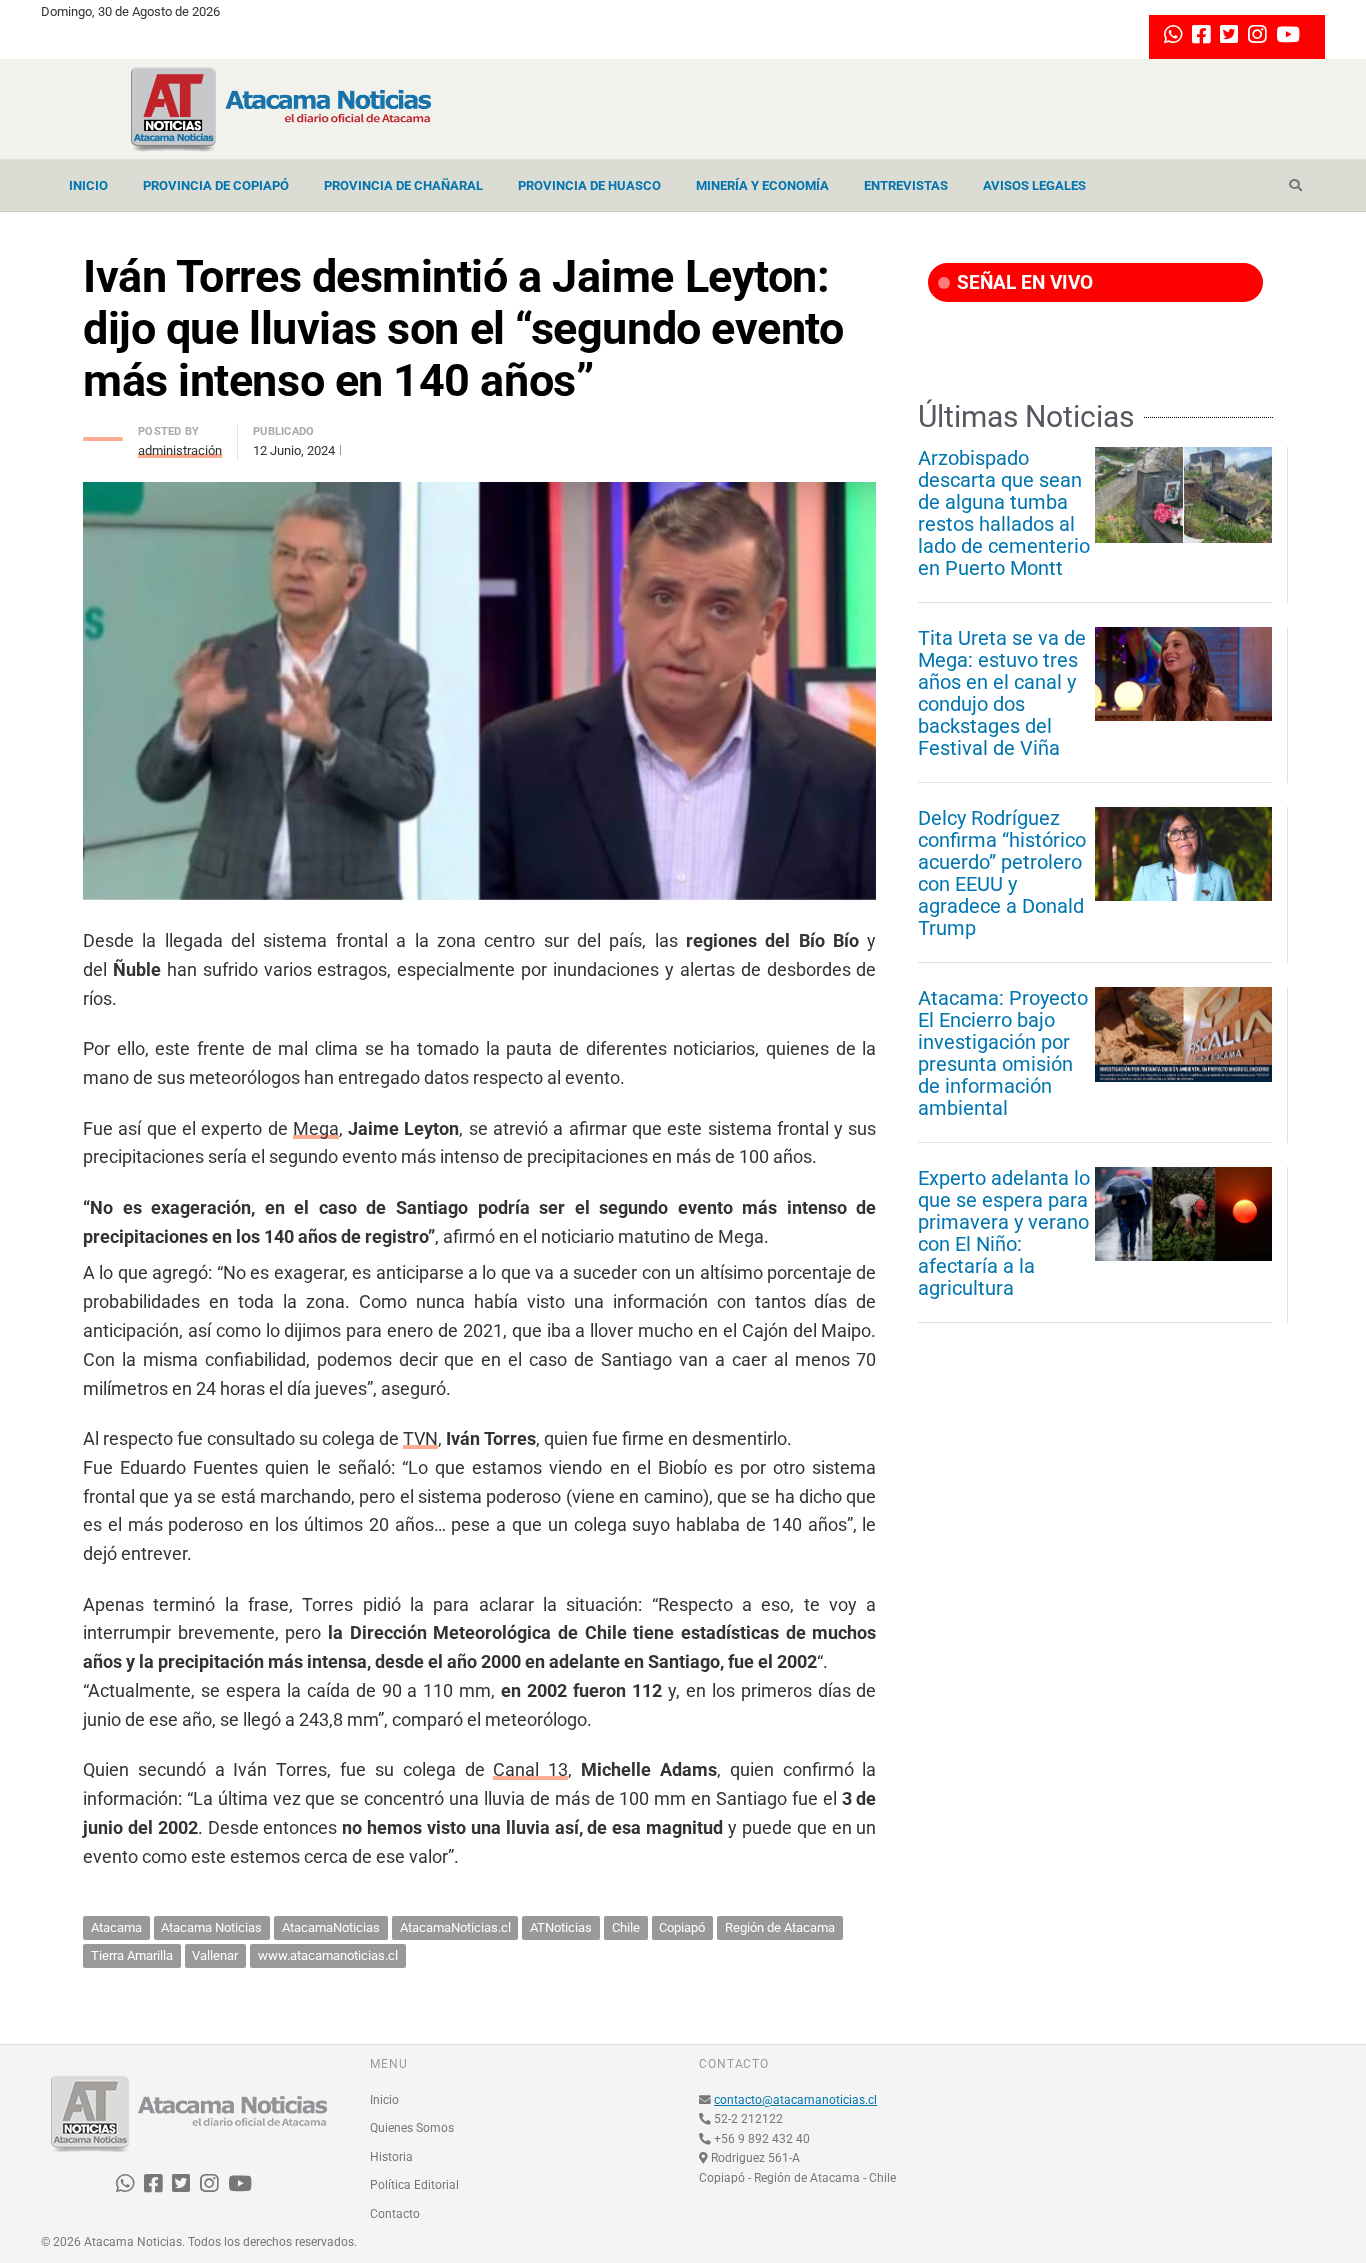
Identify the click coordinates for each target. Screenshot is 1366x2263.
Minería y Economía (762, 185)
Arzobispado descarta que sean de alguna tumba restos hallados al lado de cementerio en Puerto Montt (1004, 513)
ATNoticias (561, 1927)
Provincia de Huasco (589, 185)
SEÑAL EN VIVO (1022, 282)
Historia (391, 2157)
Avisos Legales (1034, 185)
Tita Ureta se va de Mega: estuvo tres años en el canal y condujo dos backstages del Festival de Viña (1002, 693)
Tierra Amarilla (132, 1955)
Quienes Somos (412, 2128)
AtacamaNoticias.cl (455, 1927)
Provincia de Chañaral (403, 185)
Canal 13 (530, 1769)
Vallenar (215, 1955)
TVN (420, 1438)
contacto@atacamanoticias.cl (795, 2100)
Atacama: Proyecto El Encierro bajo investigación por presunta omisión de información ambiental (1003, 1053)
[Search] (1295, 186)
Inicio (88, 185)
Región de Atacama (780, 1927)
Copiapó (682, 1927)
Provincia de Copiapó (216, 185)
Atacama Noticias (211, 1927)
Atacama (116, 1927)
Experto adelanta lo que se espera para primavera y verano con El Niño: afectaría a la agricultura (1004, 1233)
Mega (316, 1128)
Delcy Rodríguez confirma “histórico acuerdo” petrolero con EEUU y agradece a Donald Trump (1002, 873)
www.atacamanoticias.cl (328, 1955)
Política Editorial (414, 2185)
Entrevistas (906, 185)
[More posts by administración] (103, 433)
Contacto (395, 2214)
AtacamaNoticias (331, 1927)
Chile (626, 1927)
